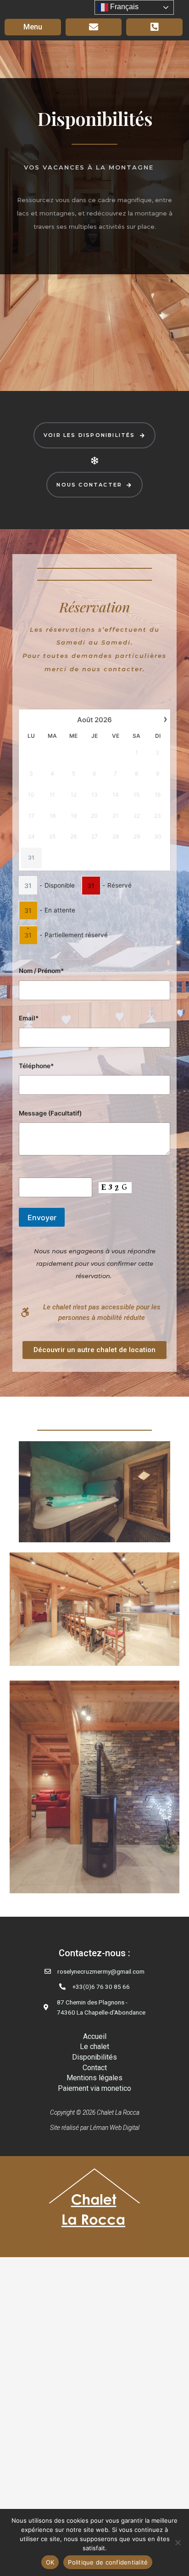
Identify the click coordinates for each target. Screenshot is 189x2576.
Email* (29, 1018)
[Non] (178, 2542)
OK (50, 2562)
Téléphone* (36, 1066)
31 (31, 858)
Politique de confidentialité (108, 2562)
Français (123, 7)
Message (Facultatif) (50, 1113)
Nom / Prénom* (41, 971)
